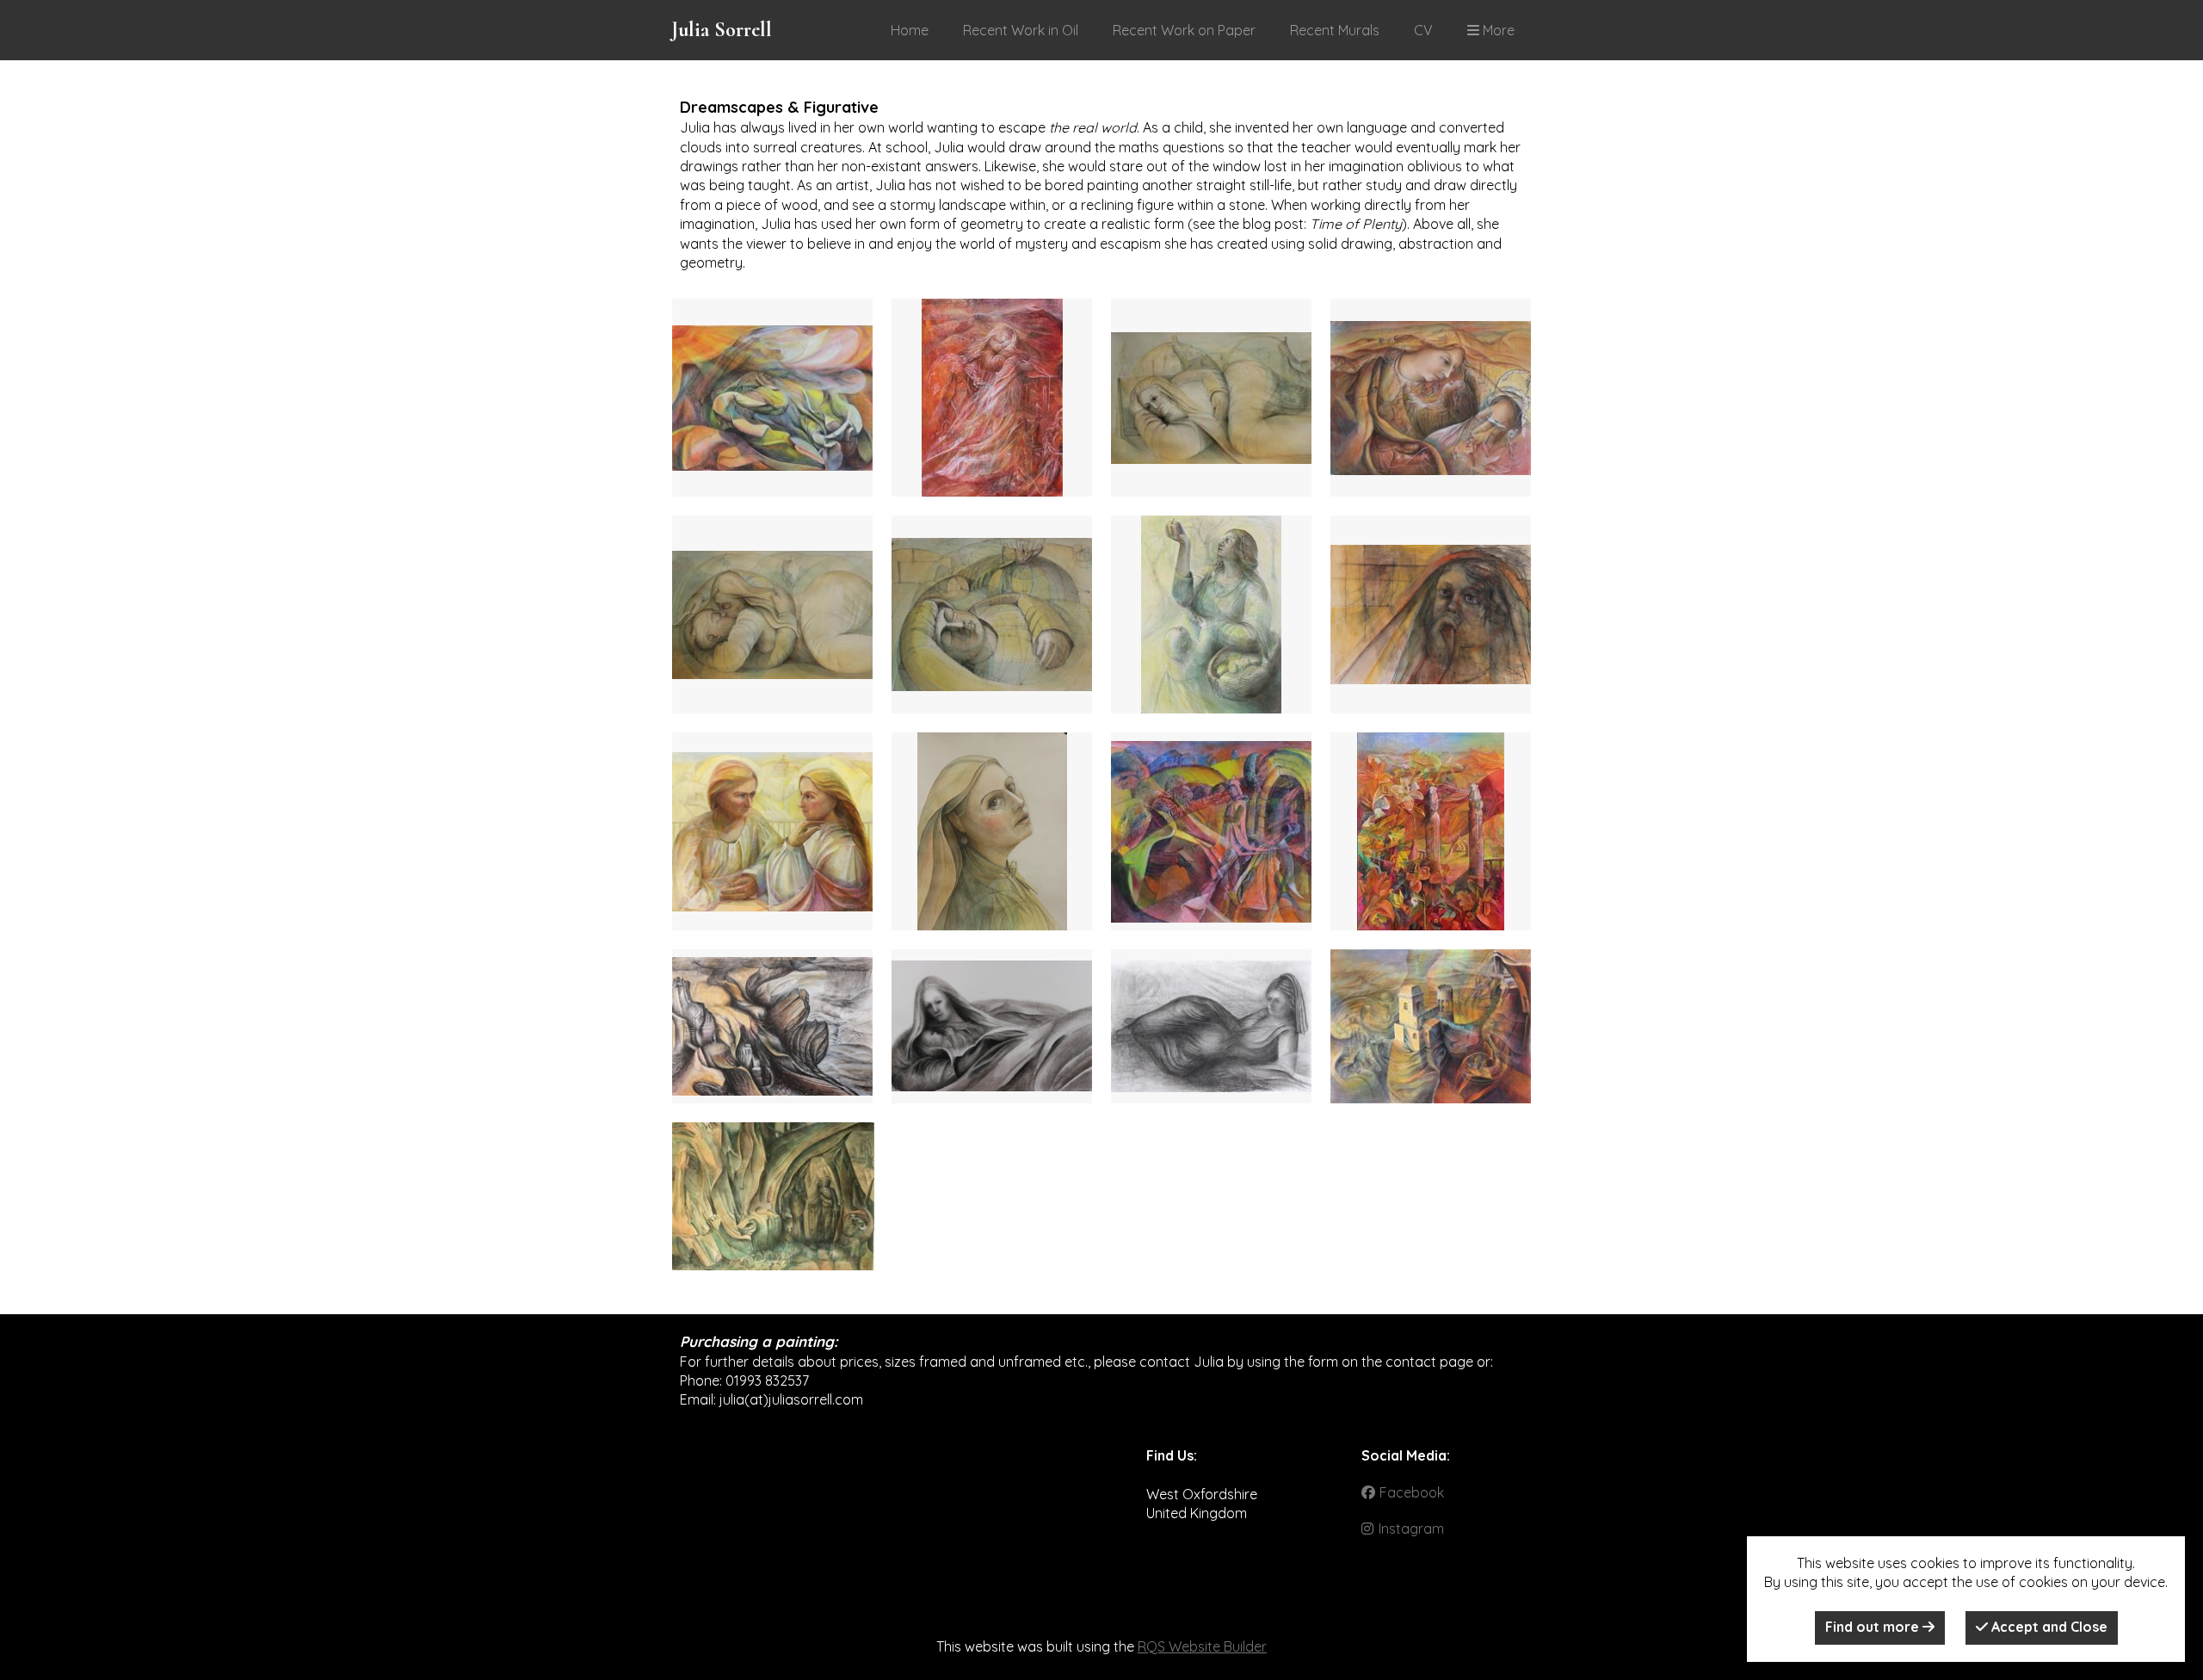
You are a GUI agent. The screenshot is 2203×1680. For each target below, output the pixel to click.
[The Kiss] (772, 615)
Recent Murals (1335, 30)
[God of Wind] (772, 398)
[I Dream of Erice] (1431, 1026)
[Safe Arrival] (992, 1026)
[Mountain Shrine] (772, 1026)
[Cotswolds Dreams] (1431, 831)
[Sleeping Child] (992, 615)
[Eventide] (773, 1196)
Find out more (1874, 1627)
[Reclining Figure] (1211, 1026)
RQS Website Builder (1202, 1646)
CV (1423, 30)
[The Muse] (1211, 398)
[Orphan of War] (1431, 615)
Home (910, 30)
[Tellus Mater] (1431, 398)
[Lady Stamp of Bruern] (1211, 831)
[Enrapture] (992, 398)
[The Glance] (992, 831)
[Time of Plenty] (1211, 615)
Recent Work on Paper (1184, 30)
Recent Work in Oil (1021, 30)
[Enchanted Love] (772, 831)
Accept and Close (2048, 1627)
